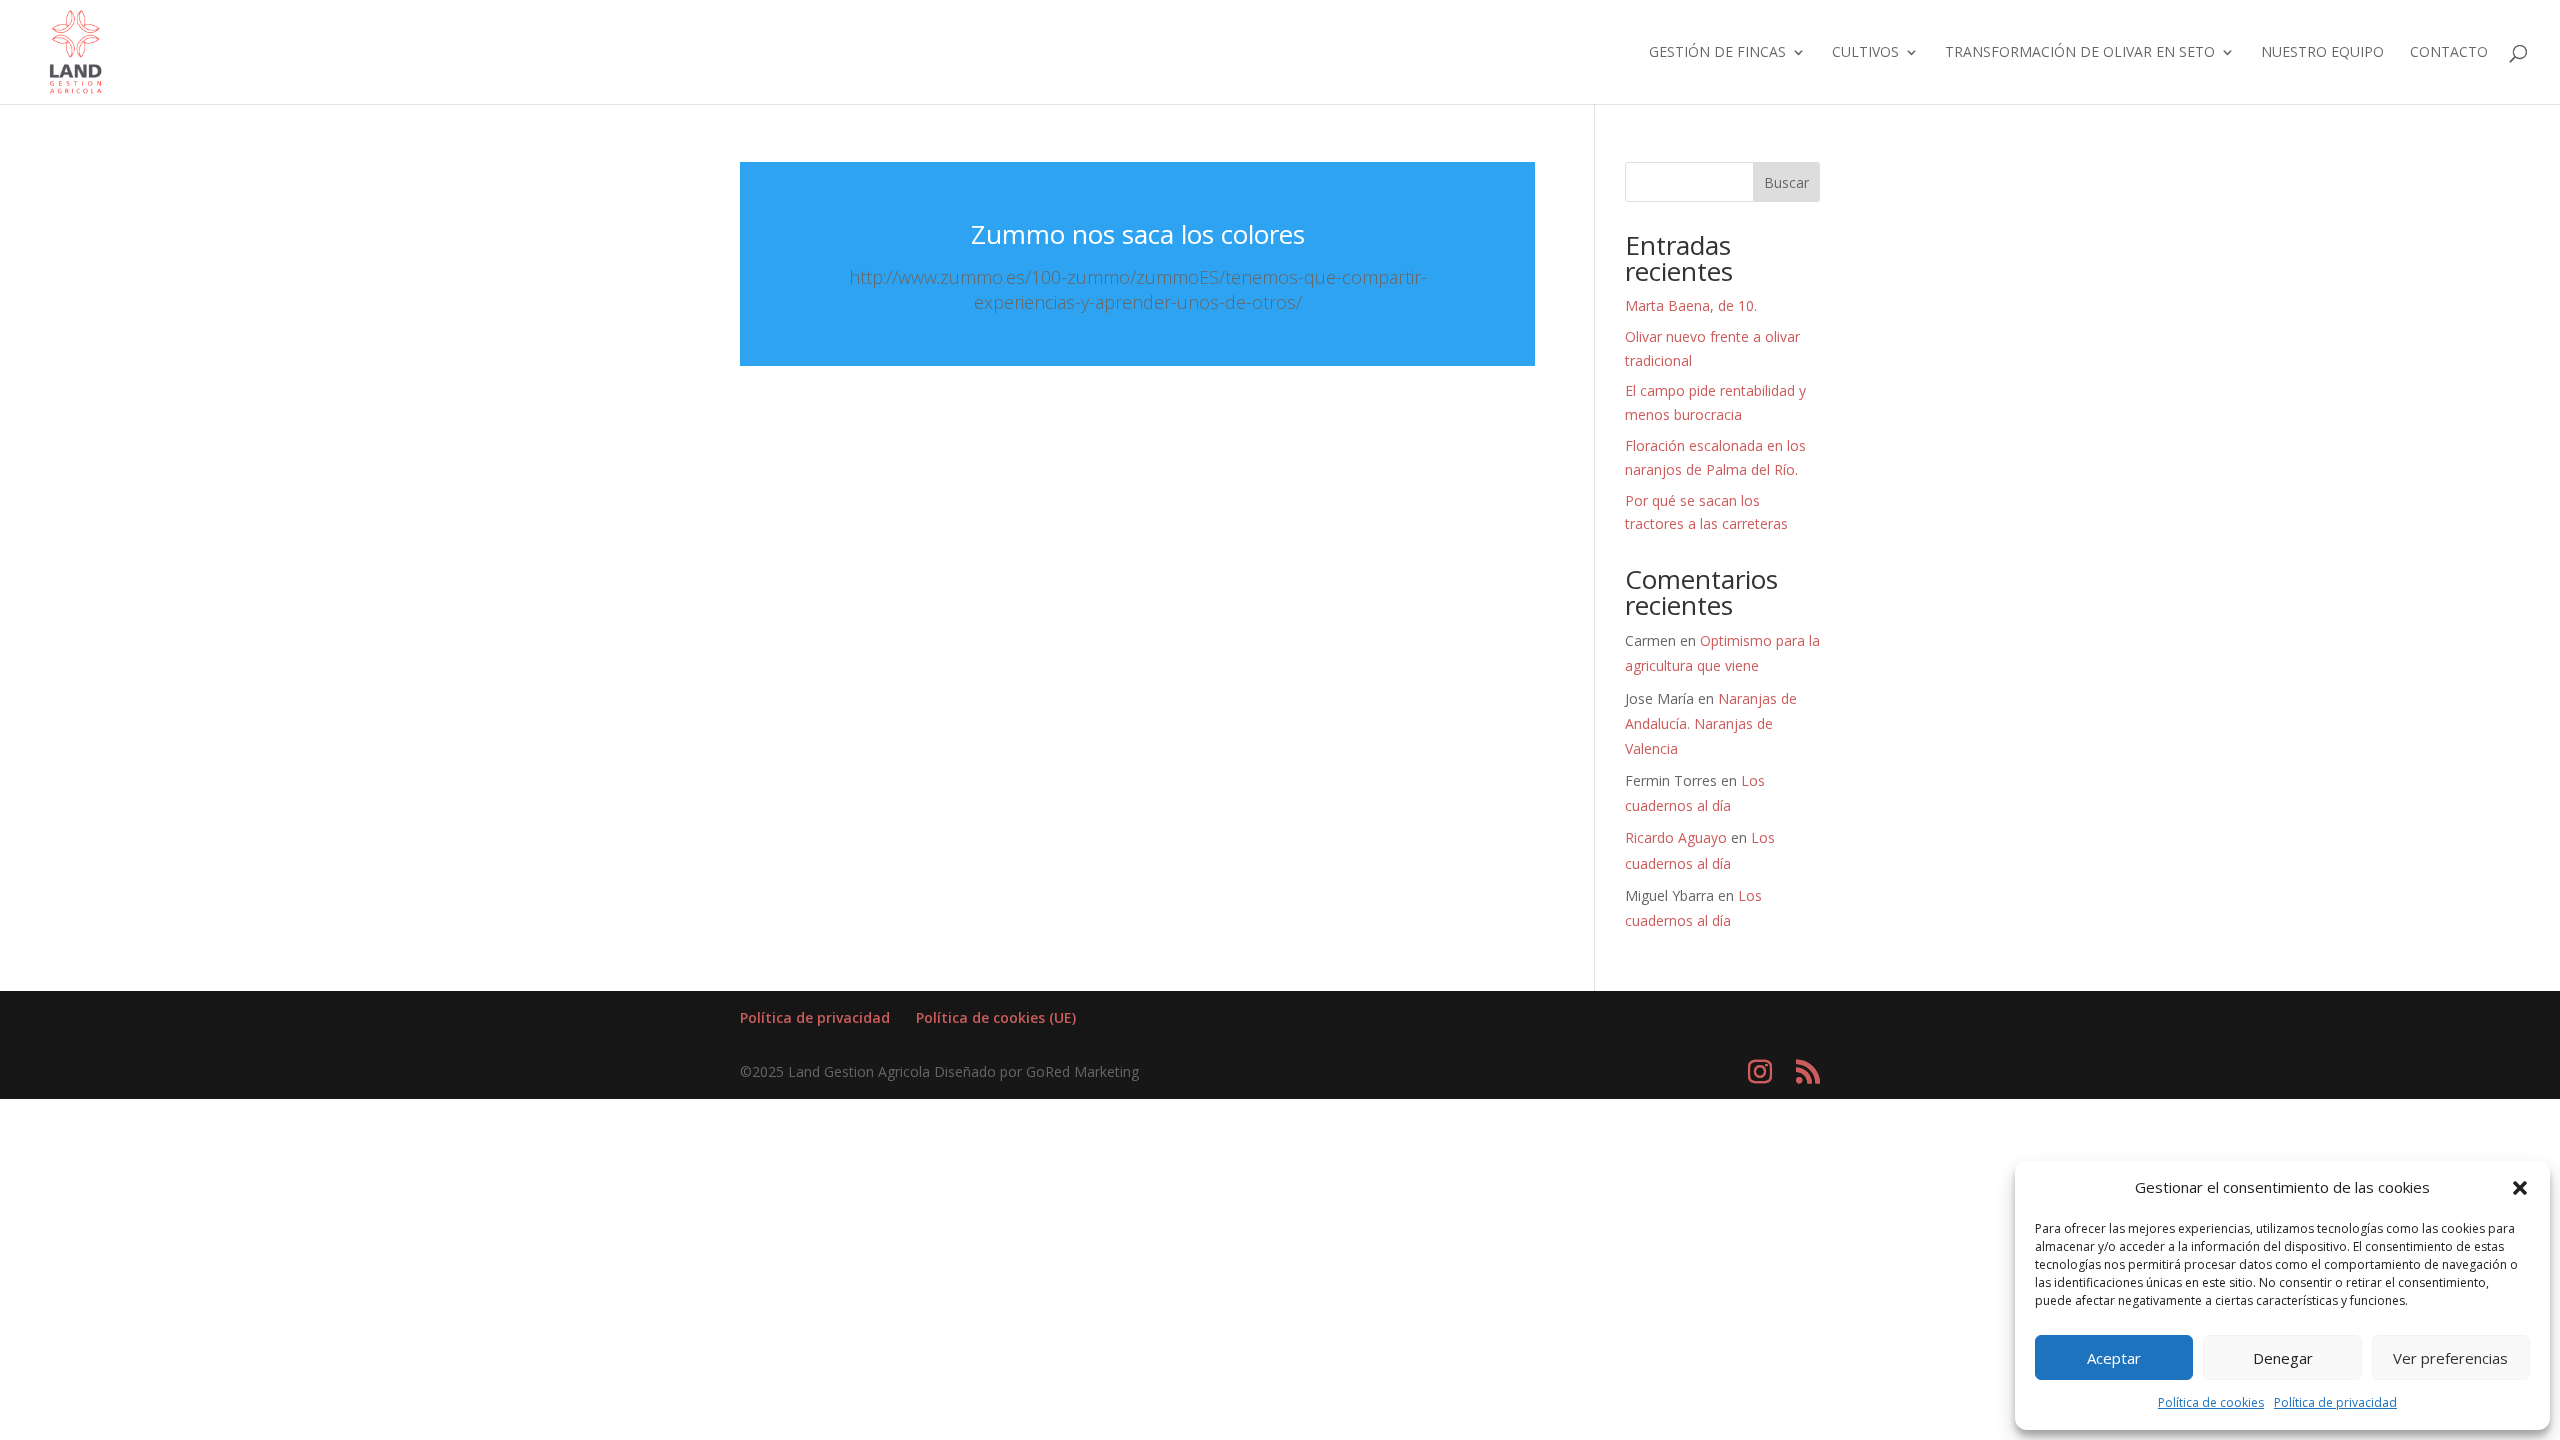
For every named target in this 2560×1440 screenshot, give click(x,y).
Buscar (1786, 182)
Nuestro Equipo (2322, 53)
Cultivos (1865, 53)
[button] (2520, 1188)
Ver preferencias (2450, 1358)
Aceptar (2114, 1358)
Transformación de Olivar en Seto (2080, 53)
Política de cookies (2211, 1402)
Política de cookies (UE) (996, 1017)
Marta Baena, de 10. (1691, 305)
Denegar (2283, 1358)
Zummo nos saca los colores (1138, 234)
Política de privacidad (2335, 1402)
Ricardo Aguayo (1676, 837)
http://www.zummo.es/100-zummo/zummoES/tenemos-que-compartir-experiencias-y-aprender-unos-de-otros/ (1138, 289)
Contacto (2449, 53)
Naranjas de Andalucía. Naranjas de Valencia (1711, 723)
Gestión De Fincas (1717, 53)
